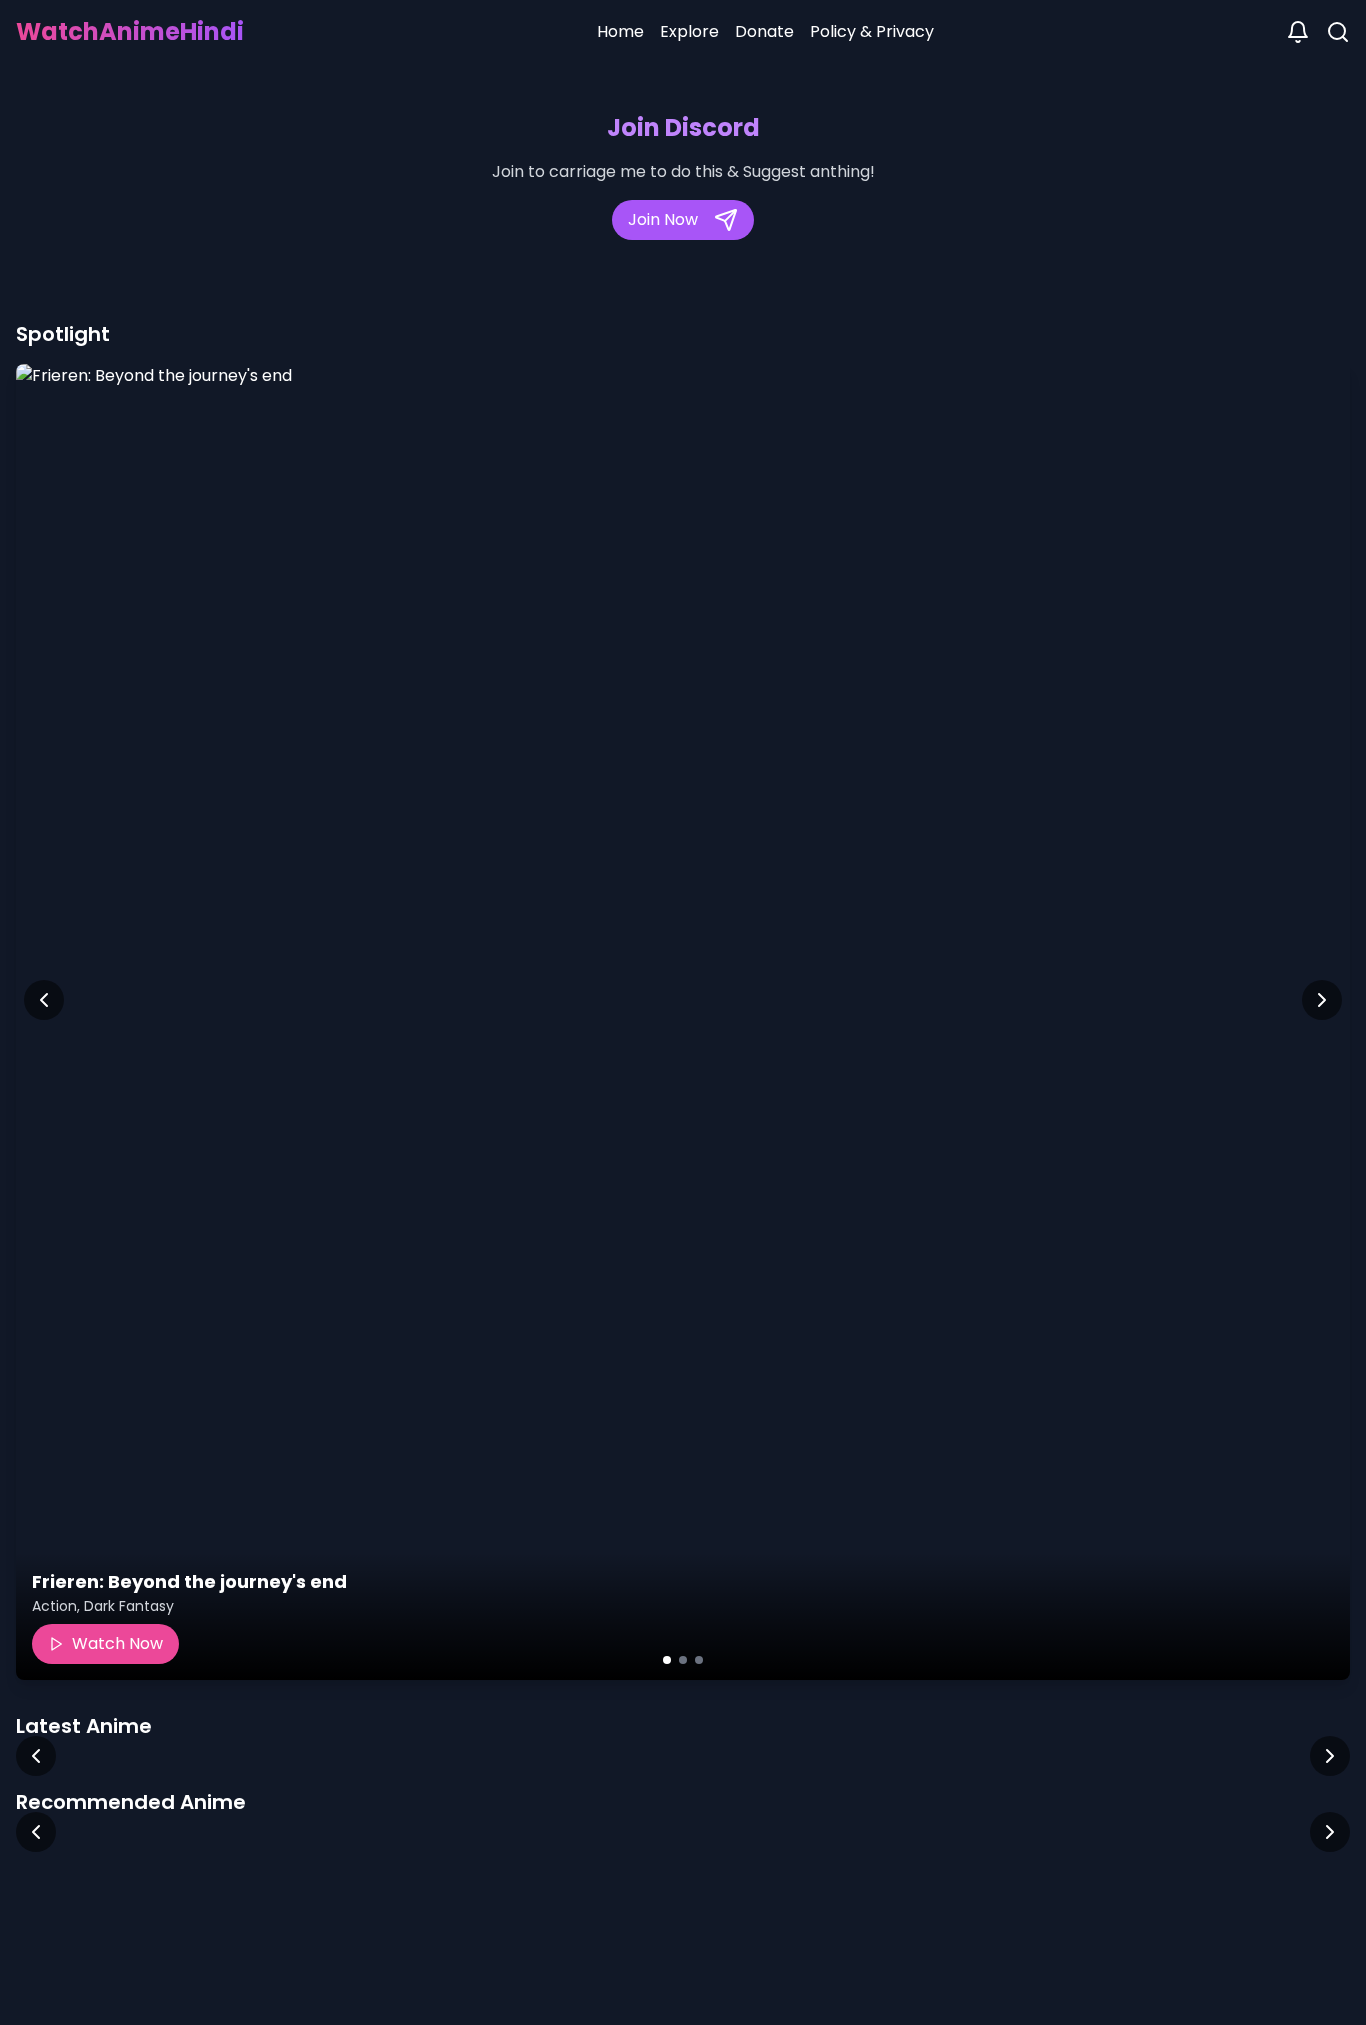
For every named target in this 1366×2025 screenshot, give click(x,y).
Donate (764, 31)
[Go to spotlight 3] (699, 1660)
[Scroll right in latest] (1330, 1756)
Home (620, 31)
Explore (689, 31)
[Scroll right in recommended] (1330, 1832)
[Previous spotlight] (44, 1000)
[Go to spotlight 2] (683, 1660)
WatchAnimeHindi (130, 31)
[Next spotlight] (1322, 1000)
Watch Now (117, 1643)
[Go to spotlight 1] (667, 1660)
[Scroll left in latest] (36, 1756)
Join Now (663, 219)
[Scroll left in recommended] (36, 1832)
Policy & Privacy (872, 31)
